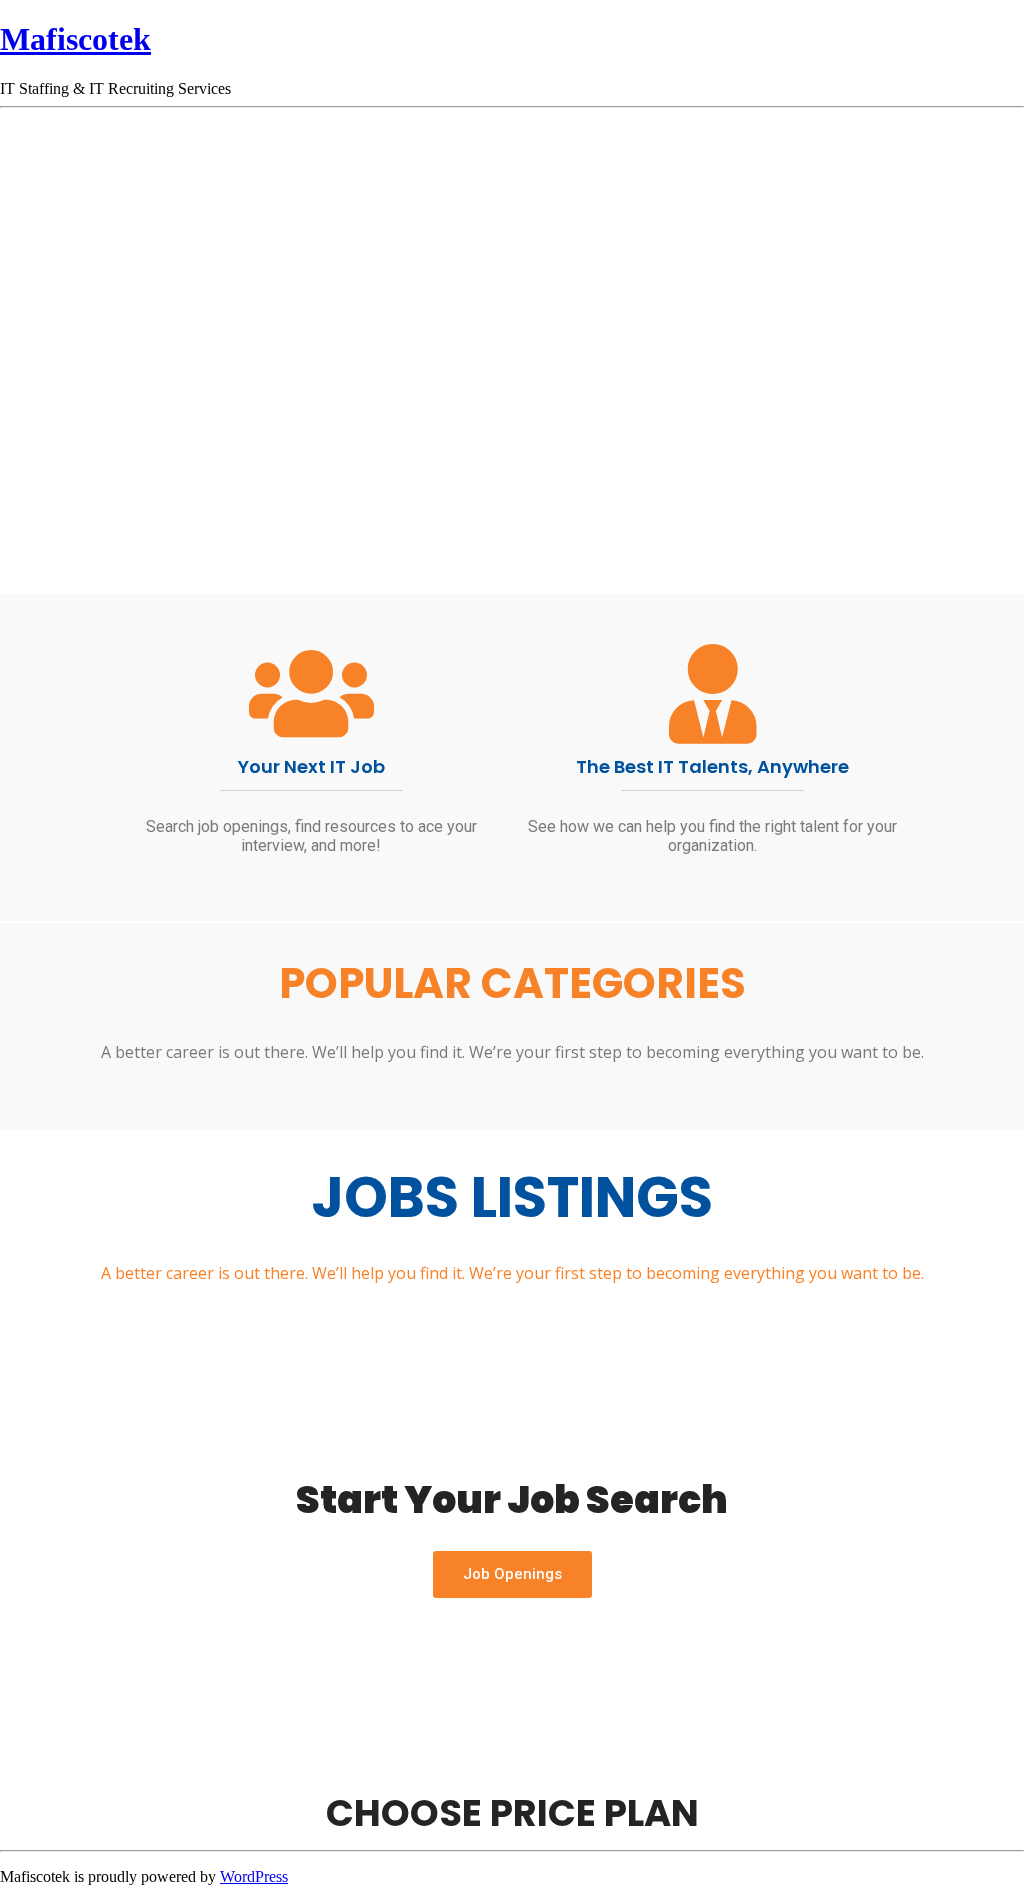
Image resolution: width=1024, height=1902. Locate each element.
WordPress (254, 1876)
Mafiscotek (75, 39)
